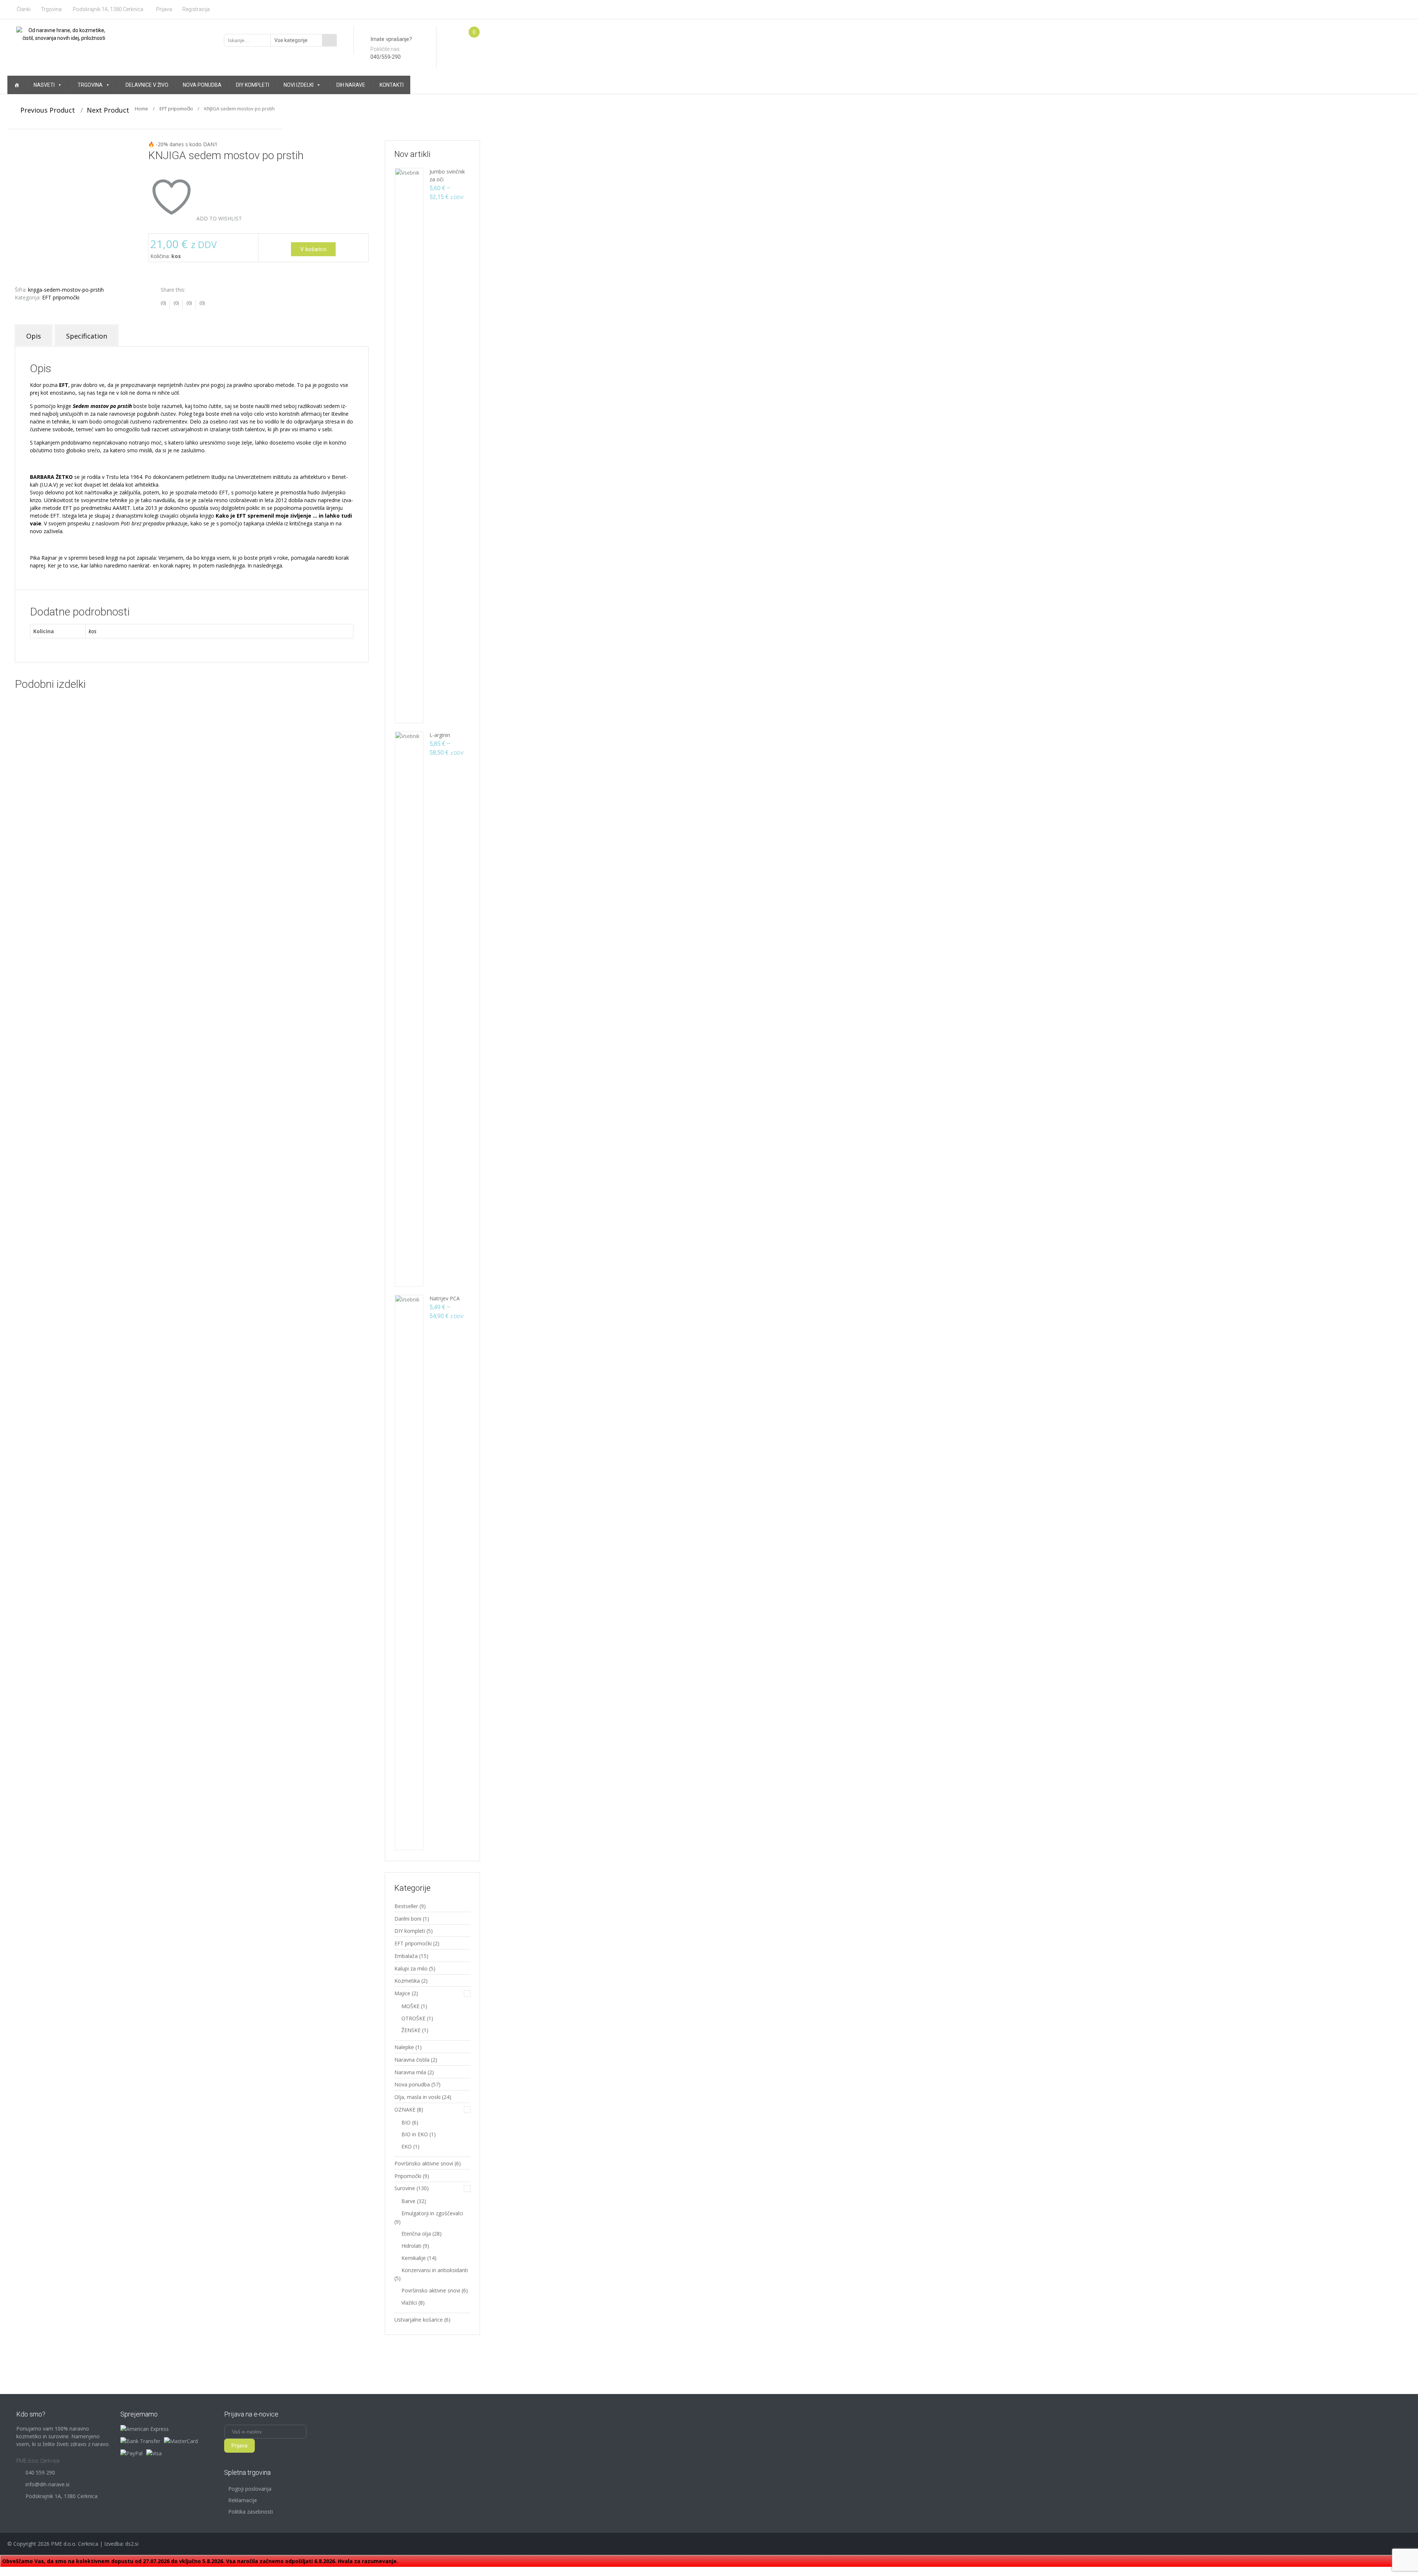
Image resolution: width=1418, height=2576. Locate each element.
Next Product (111, 110)
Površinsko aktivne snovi (424, 2163)
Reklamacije (243, 2500)
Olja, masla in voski (417, 2097)
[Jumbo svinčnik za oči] (409, 445)
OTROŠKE (413, 2018)
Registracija (196, 9)
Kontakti (392, 85)
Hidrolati (411, 2246)
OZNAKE (405, 2109)
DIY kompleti (253, 85)
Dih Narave (351, 85)
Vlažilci (409, 2303)
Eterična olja (416, 2234)
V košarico (313, 249)
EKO (407, 2146)
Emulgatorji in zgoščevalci (432, 2213)
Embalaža (406, 1956)
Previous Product (45, 110)
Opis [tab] (34, 336)
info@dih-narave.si (47, 2484)
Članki (24, 9)
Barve (408, 2201)
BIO (406, 2122)
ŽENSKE (411, 2030)
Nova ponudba (202, 85)
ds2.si (132, 2544)
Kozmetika (407, 1981)
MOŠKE (410, 2006)
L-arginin (440, 735)
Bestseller (406, 1906)
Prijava (164, 9)
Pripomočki (408, 2176)
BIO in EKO (415, 2134)
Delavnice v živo (147, 85)
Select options (121, 746)
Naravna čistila (412, 2060)
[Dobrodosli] (17, 85)
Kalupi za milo (411, 1968)
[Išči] (329, 40)
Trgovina (51, 9)
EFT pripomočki (176, 109)
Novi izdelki (299, 85)
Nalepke (404, 2047)
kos (93, 631)
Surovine (405, 2188)
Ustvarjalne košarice (419, 2320)
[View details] (71, 726)
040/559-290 (386, 57)
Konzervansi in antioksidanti (435, 2270)
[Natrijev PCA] (409, 1572)
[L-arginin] (409, 1009)
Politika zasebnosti (251, 2512)
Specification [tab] (87, 336)
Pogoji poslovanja (250, 2489)
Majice (402, 1993)
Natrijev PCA (445, 1298)
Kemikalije (414, 2258)
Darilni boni (408, 1919)
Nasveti (44, 85)
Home (141, 109)
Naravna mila (410, 2072)
